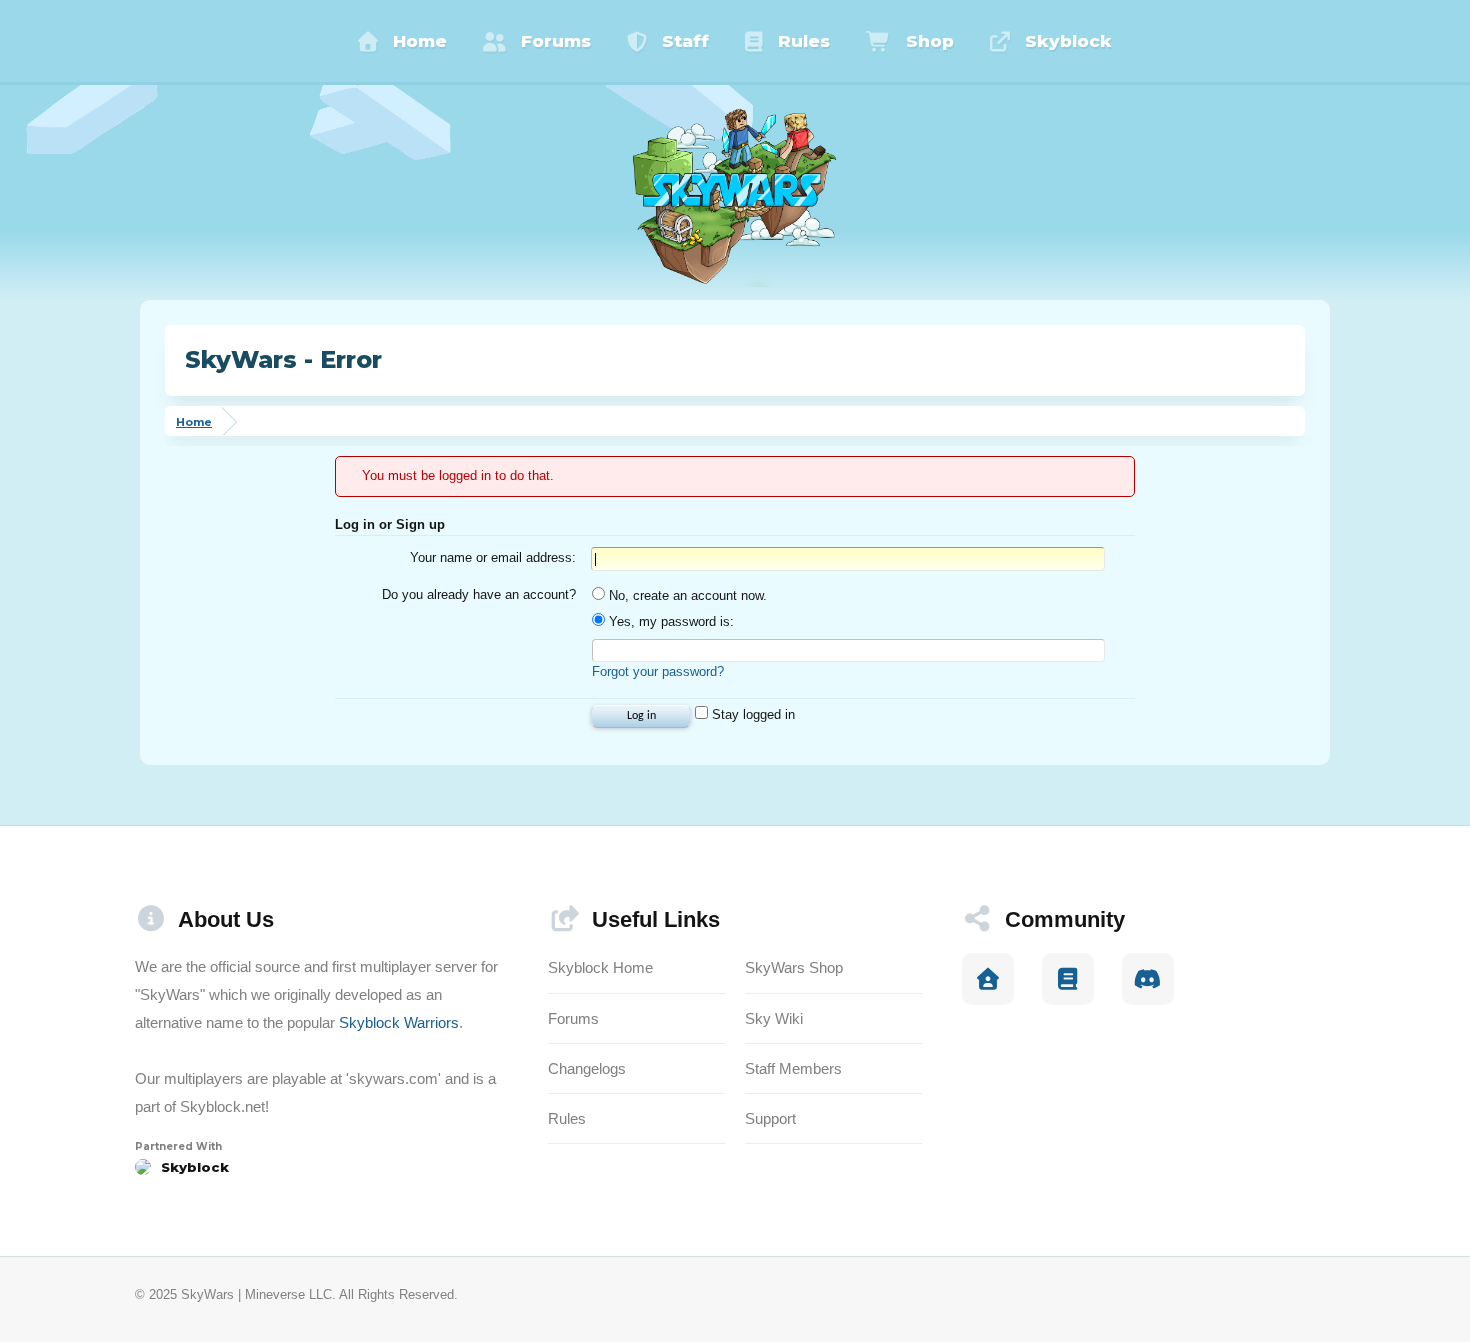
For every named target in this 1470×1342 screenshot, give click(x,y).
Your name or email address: (493, 557)
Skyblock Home (600, 967)
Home (420, 41)
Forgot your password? (658, 671)
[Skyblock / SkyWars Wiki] (1068, 979)
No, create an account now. (686, 595)
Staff (685, 41)
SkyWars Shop (794, 967)
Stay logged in (751, 714)
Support (770, 1118)
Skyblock (1068, 41)
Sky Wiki (774, 1018)
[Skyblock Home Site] (988, 979)
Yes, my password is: (669, 621)
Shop (930, 41)
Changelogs (587, 1068)
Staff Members (793, 1068)
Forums (556, 41)
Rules (804, 41)
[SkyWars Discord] (1148, 979)
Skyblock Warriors (399, 1022)
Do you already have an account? (479, 594)
